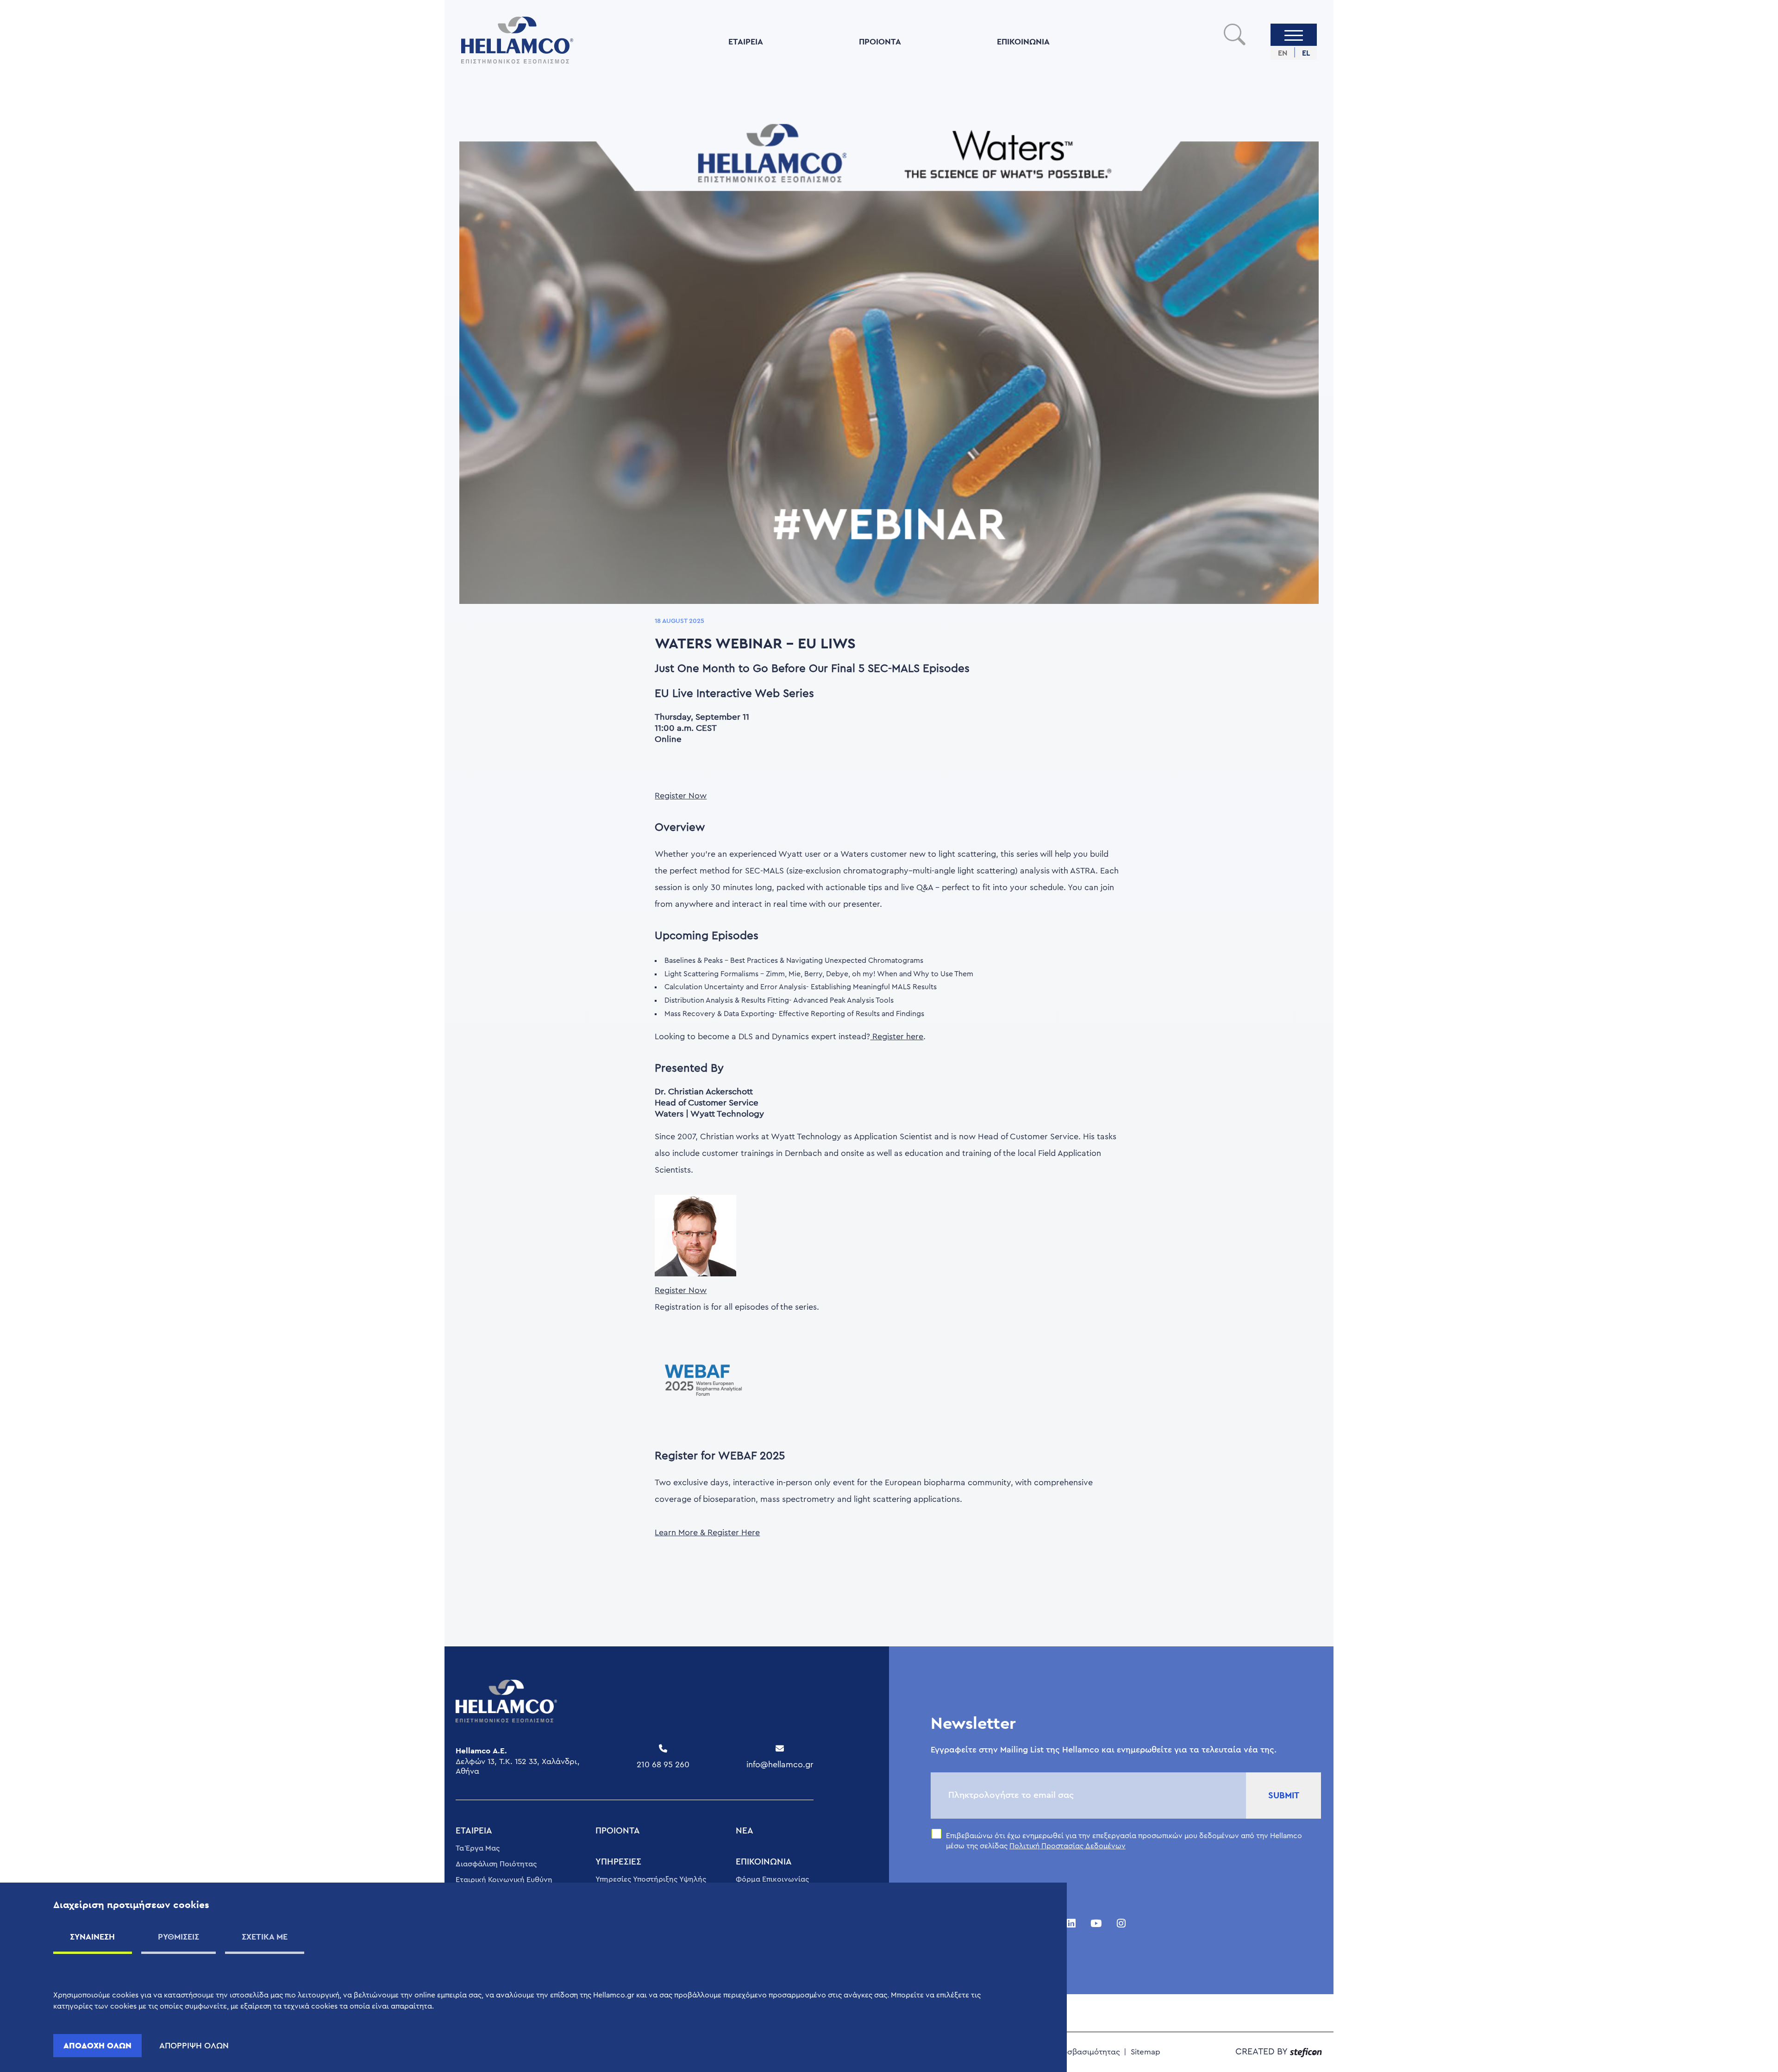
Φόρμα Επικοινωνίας (772, 1879)
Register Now (681, 796)
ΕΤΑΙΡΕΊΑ (746, 41)
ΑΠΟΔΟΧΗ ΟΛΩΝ (97, 2045)
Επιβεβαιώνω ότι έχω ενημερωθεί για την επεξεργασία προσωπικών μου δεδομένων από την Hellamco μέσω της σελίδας (1124, 1841)
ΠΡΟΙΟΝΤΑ (880, 41)
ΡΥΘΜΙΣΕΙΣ (178, 1937)
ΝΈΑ (745, 1831)
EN (1283, 53)
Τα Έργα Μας (478, 1848)
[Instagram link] (1121, 1924)
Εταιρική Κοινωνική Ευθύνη (504, 1880)
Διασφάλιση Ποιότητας (496, 1864)
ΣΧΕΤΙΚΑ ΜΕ (265, 1937)
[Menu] (1294, 35)
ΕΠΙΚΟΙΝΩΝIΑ (1023, 41)
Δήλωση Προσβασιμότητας (1070, 2052)
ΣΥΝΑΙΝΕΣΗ (92, 1937)
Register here (897, 1036)
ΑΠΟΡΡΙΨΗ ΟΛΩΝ (194, 2046)
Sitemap (1146, 2052)
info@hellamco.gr (780, 1764)
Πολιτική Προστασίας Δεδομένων (1067, 1846)
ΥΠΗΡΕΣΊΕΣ (618, 1862)
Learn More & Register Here (707, 1532)
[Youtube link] (1096, 1924)
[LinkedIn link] (1071, 1924)
